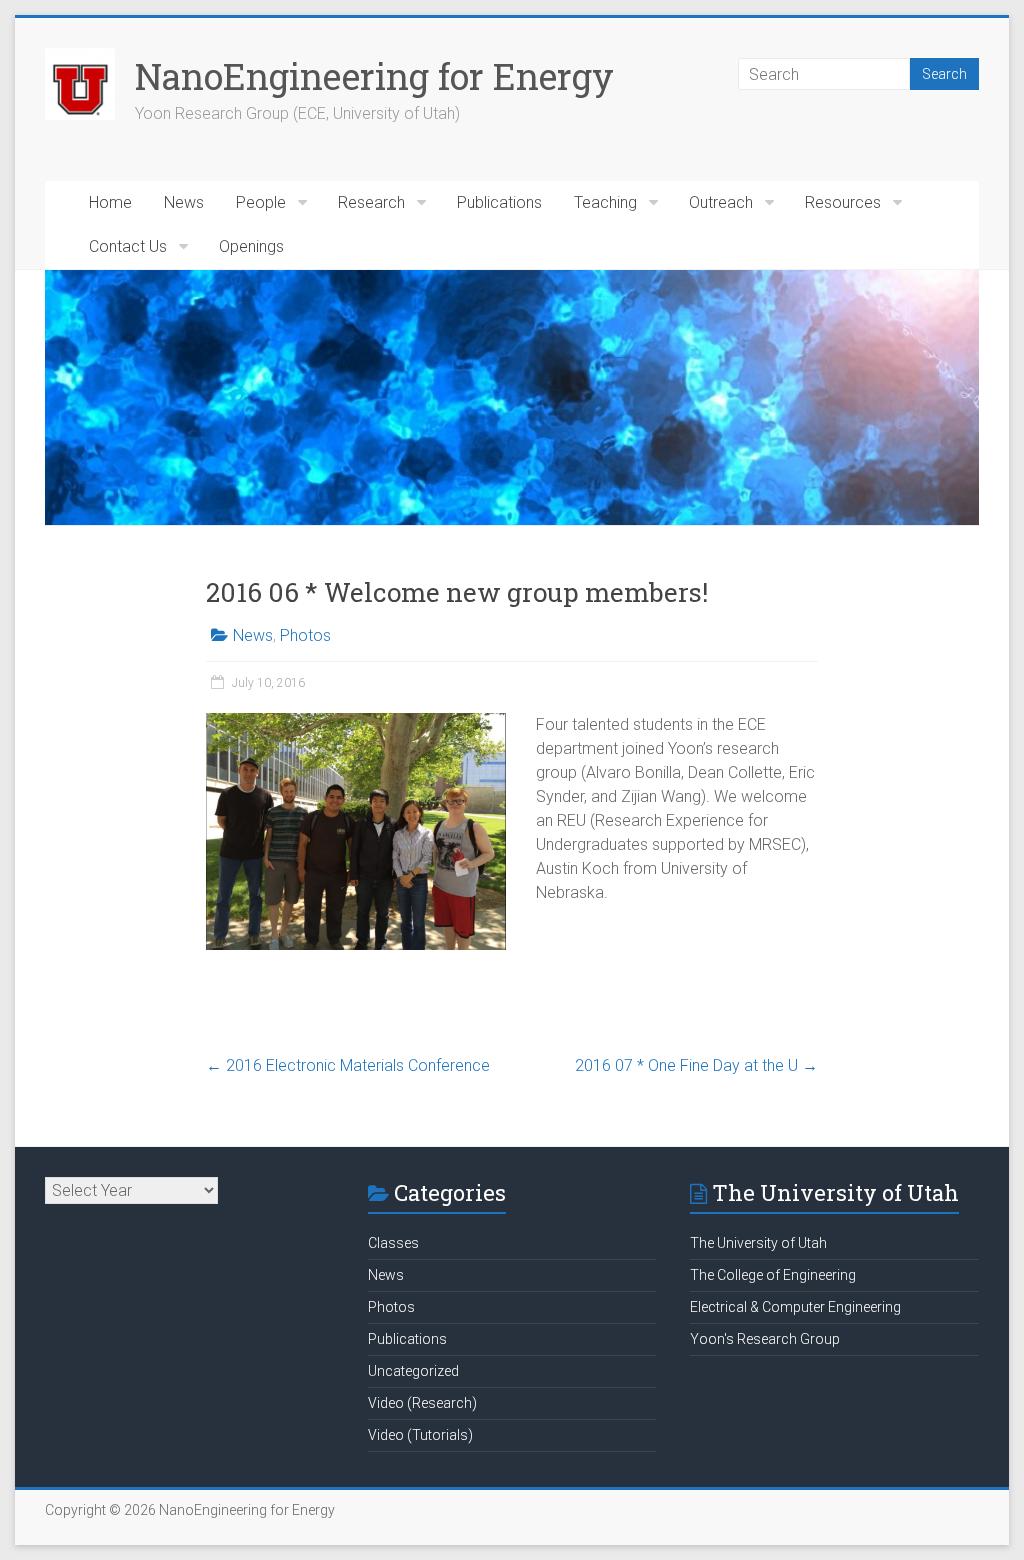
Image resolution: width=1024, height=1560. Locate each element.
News (184, 202)
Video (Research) (422, 1403)
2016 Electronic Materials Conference (348, 1065)
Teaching (605, 202)
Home (110, 202)
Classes (393, 1243)
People (261, 202)
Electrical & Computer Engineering (795, 1307)
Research (371, 202)
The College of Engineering (773, 1275)
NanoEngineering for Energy (374, 76)
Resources (843, 202)
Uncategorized (413, 1371)
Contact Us (128, 246)
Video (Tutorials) (420, 1435)
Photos (305, 635)
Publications (499, 202)
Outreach (721, 202)
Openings (251, 246)
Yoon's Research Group (765, 1339)
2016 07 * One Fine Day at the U (696, 1065)
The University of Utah (758, 1243)
